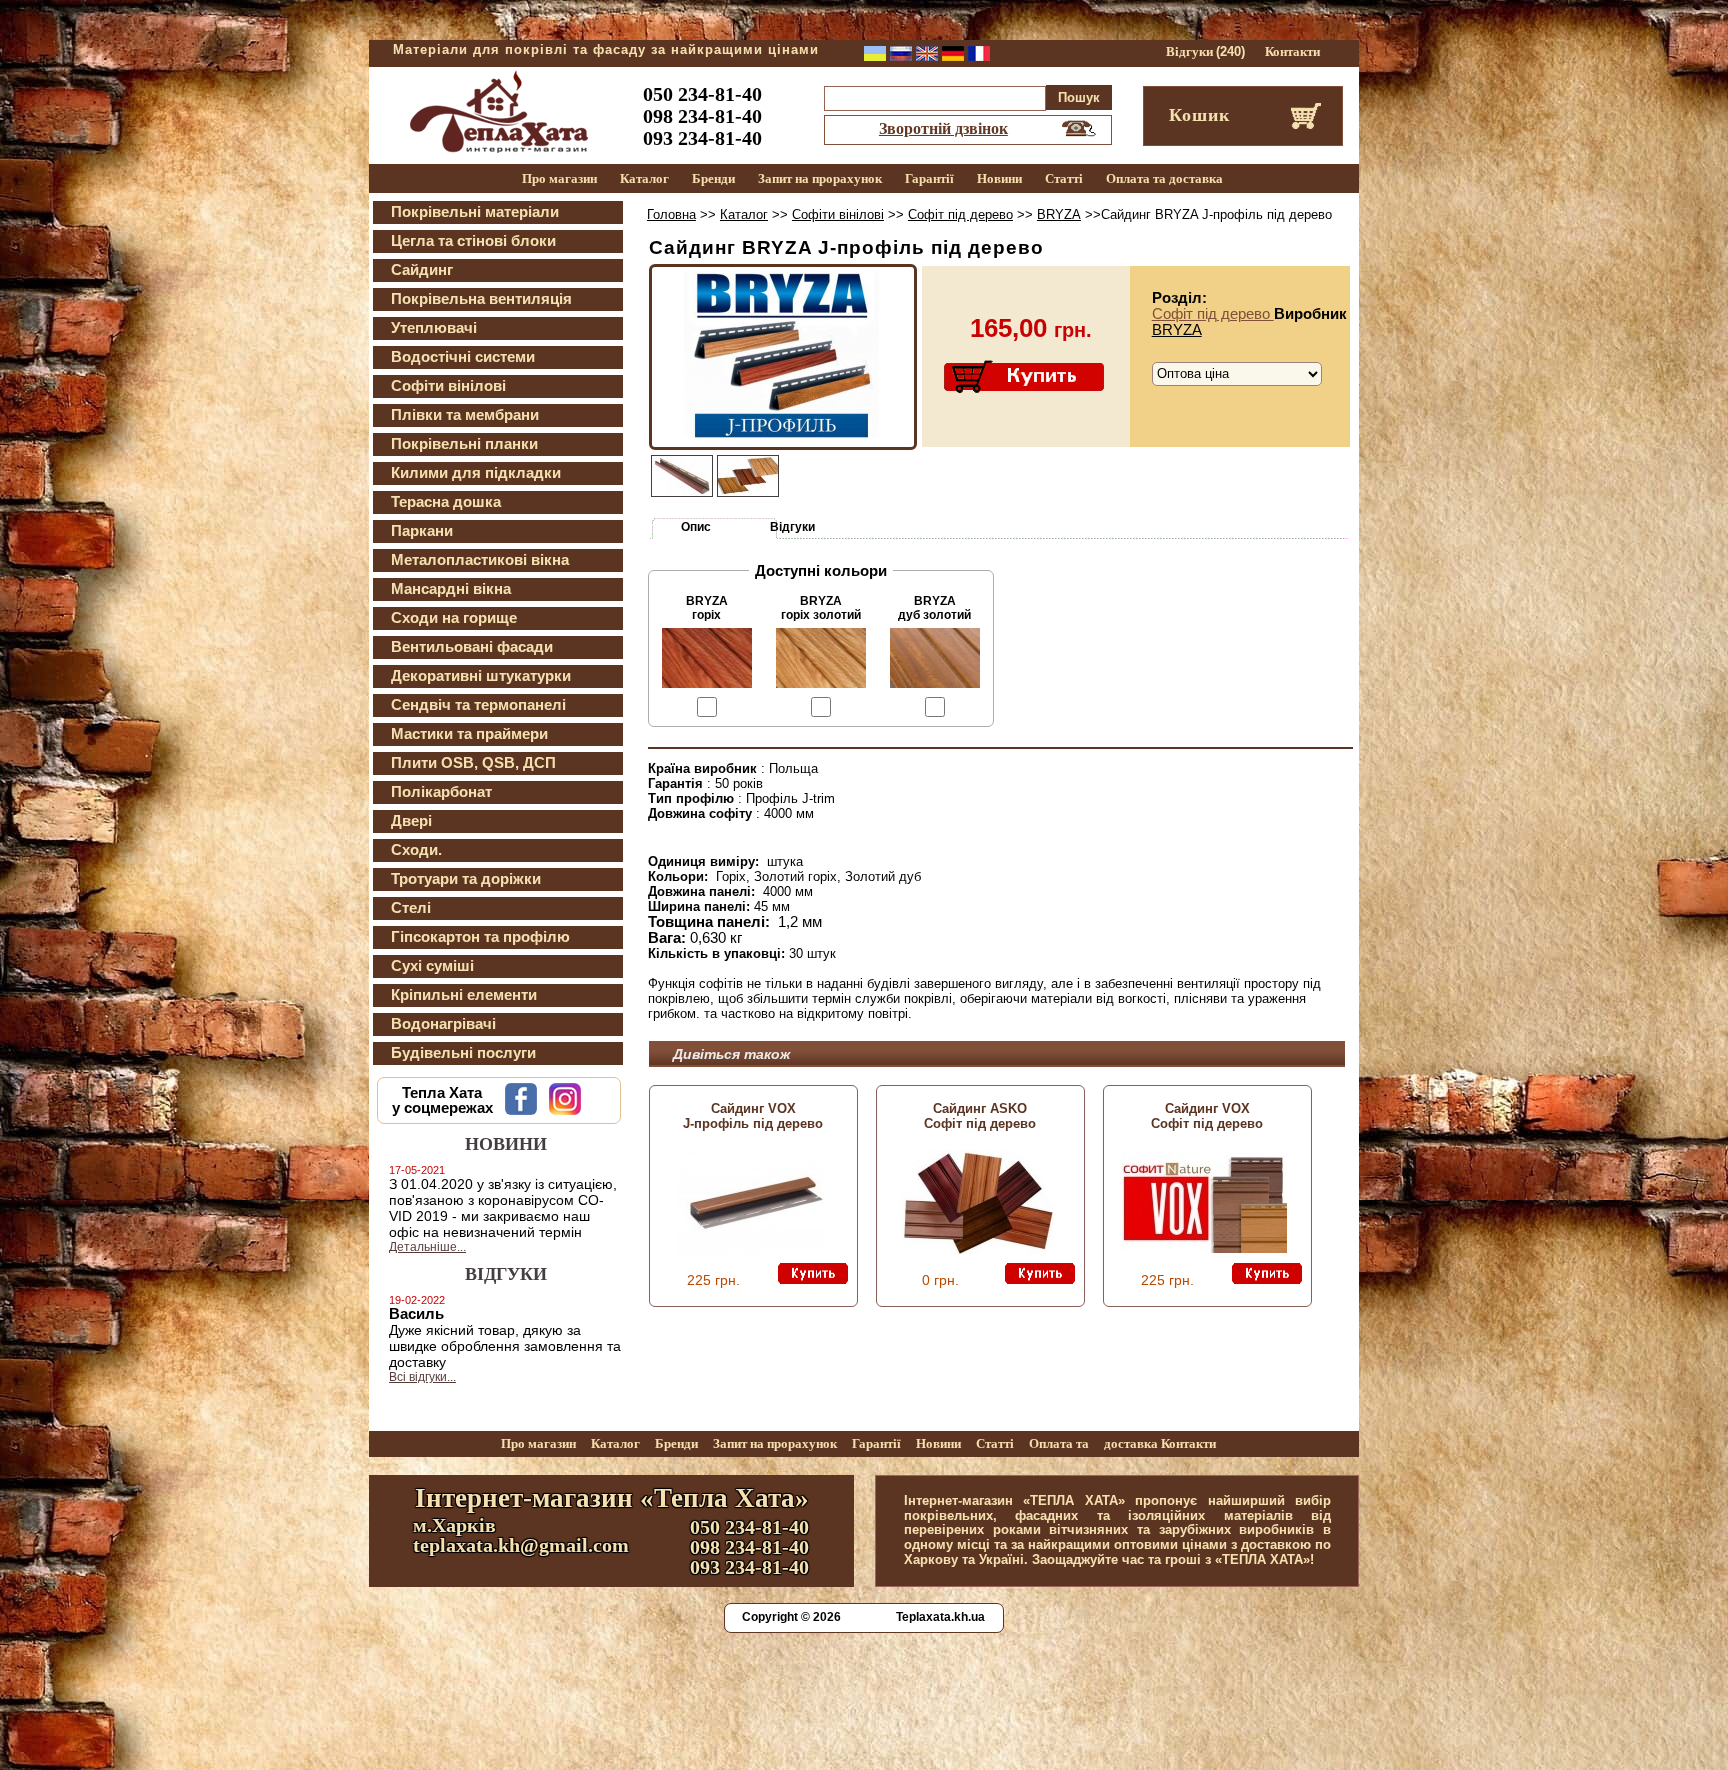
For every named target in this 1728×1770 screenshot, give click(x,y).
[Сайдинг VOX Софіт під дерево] (1204, 1248)
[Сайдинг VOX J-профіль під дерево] (750, 1250)
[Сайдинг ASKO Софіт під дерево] (977, 1250)
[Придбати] (1025, 378)
